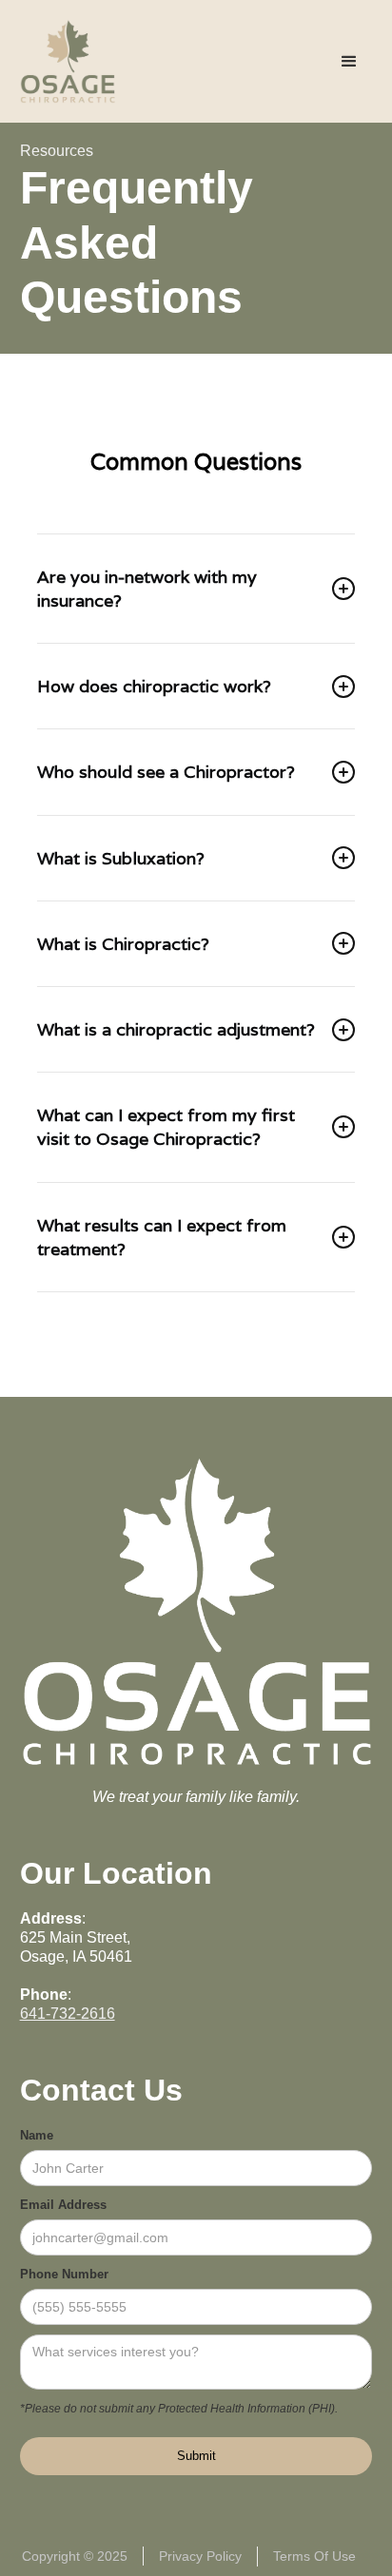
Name (37, 2135)
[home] (68, 61)
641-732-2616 (68, 2014)
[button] (349, 62)
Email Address (63, 2205)
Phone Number (64, 2274)
